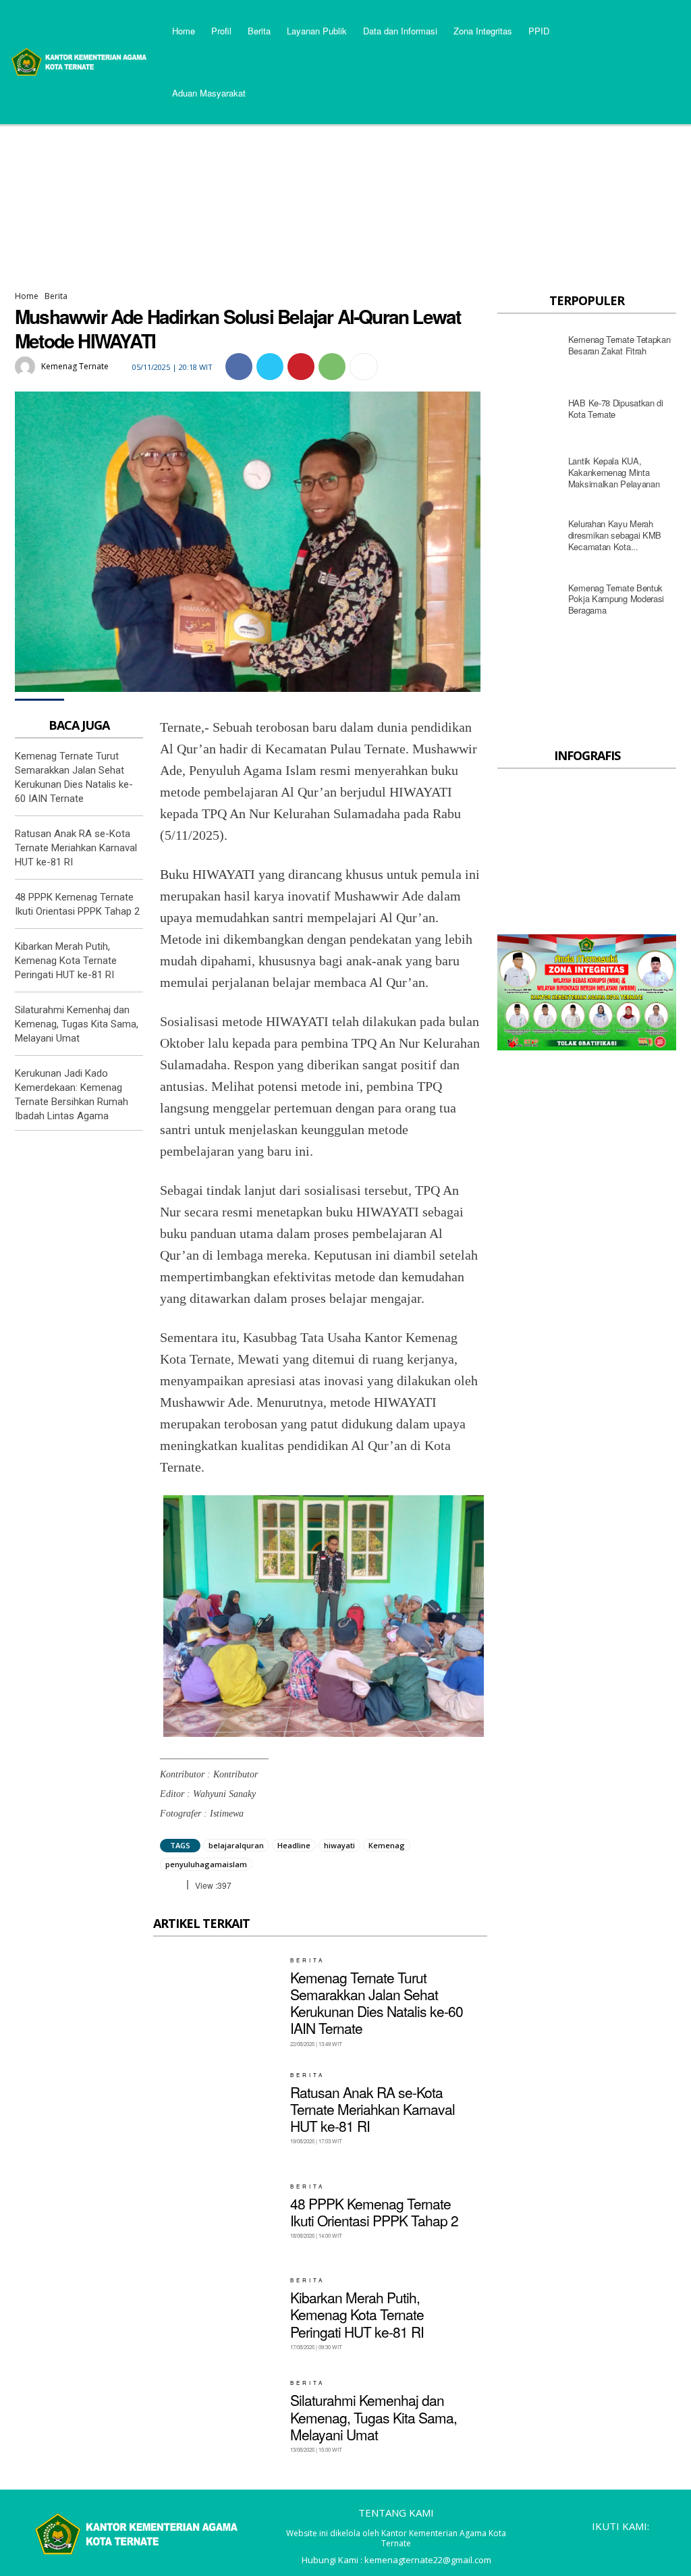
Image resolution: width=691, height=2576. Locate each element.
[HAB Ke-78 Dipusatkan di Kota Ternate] (529, 412)
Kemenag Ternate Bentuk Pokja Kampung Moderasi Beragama (616, 599)
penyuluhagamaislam (206, 1864)
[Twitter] (270, 367)
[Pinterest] (301, 367)
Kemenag (387, 1845)
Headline (294, 1845)
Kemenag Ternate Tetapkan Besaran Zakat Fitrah (619, 345)
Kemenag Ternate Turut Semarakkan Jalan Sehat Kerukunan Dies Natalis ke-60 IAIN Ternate (377, 2003)
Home (27, 296)
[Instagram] (596, 2547)
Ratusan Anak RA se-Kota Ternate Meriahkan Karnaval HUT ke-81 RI (76, 848)
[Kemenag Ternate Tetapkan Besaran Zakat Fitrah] (529, 349)
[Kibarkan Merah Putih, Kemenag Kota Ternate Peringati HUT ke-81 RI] (217, 2313)
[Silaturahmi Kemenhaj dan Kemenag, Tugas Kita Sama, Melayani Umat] (217, 2416)
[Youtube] (665, 2547)
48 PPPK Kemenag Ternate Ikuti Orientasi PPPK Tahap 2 (374, 2212)
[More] (364, 367)
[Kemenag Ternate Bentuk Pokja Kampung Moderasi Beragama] (529, 603)
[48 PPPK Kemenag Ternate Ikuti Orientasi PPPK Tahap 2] (217, 2211)
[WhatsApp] (332, 367)
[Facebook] (239, 367)
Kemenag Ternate (75, 366)
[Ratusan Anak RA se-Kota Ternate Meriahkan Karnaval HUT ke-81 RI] (217, 2108)
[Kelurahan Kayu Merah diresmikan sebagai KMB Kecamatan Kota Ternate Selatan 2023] (529, 539)
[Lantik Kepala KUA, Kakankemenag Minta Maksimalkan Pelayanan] (529, 476)
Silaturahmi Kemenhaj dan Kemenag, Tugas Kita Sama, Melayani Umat (77, 1024)
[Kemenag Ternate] (27, 367)
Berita (56, 296)
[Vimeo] (642, 2547)
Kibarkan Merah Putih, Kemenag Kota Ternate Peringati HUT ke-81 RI (66, 961)
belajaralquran (236, 1845)
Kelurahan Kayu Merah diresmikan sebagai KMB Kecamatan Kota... (615, 535)
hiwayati (339, 1845)
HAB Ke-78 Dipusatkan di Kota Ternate (616, 408)
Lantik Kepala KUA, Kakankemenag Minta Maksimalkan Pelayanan (614, 472)
